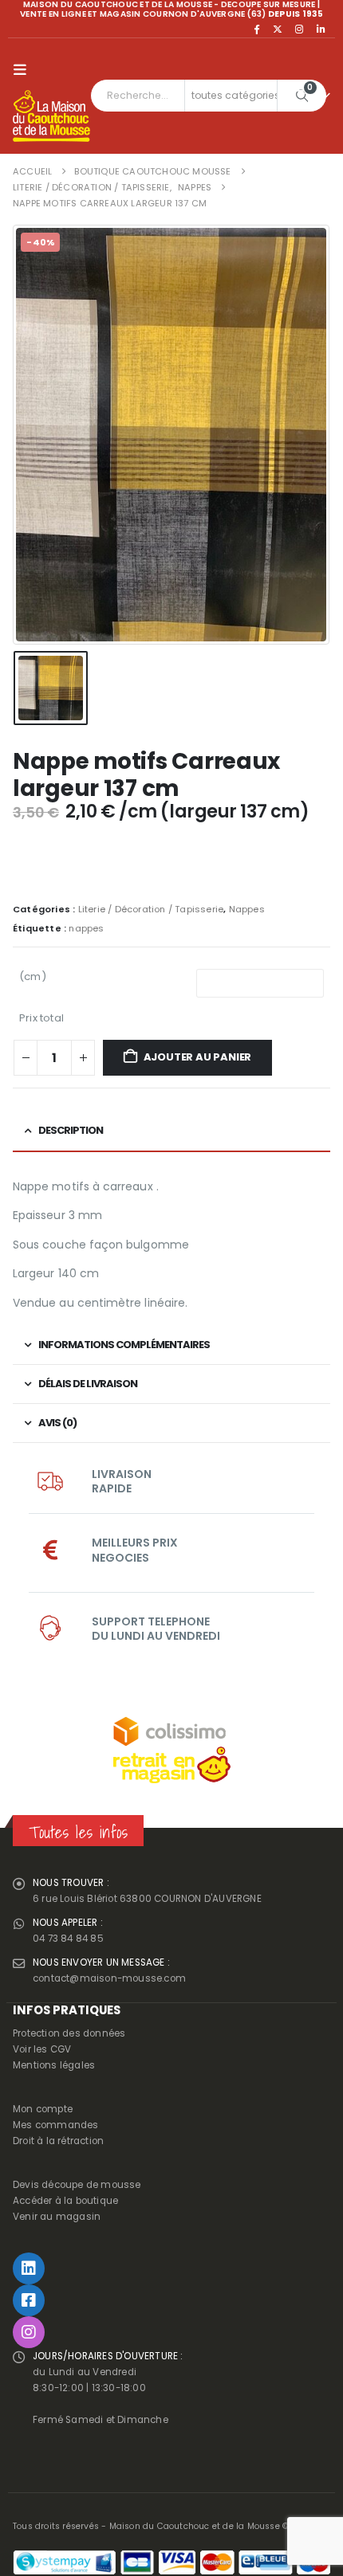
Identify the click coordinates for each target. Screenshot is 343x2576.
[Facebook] (256, 29)
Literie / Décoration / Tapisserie (151, 909)
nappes (86, 928)
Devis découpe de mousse (77, 2185)
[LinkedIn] (321, 29)
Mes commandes (56, 2125)
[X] (278, 29)
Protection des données (69, 2033)
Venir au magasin (57, 2217)
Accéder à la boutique (65, 2201)
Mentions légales (54, 2065)
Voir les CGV (42, 2049)
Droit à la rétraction (58, 2141)
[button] (24, 70)
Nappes (247, 909)
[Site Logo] (51, 116)
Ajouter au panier (198, 1057)
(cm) (33, 976)
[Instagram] (299, 29)
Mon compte (43, 2109)
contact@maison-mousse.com (109, 1978)
